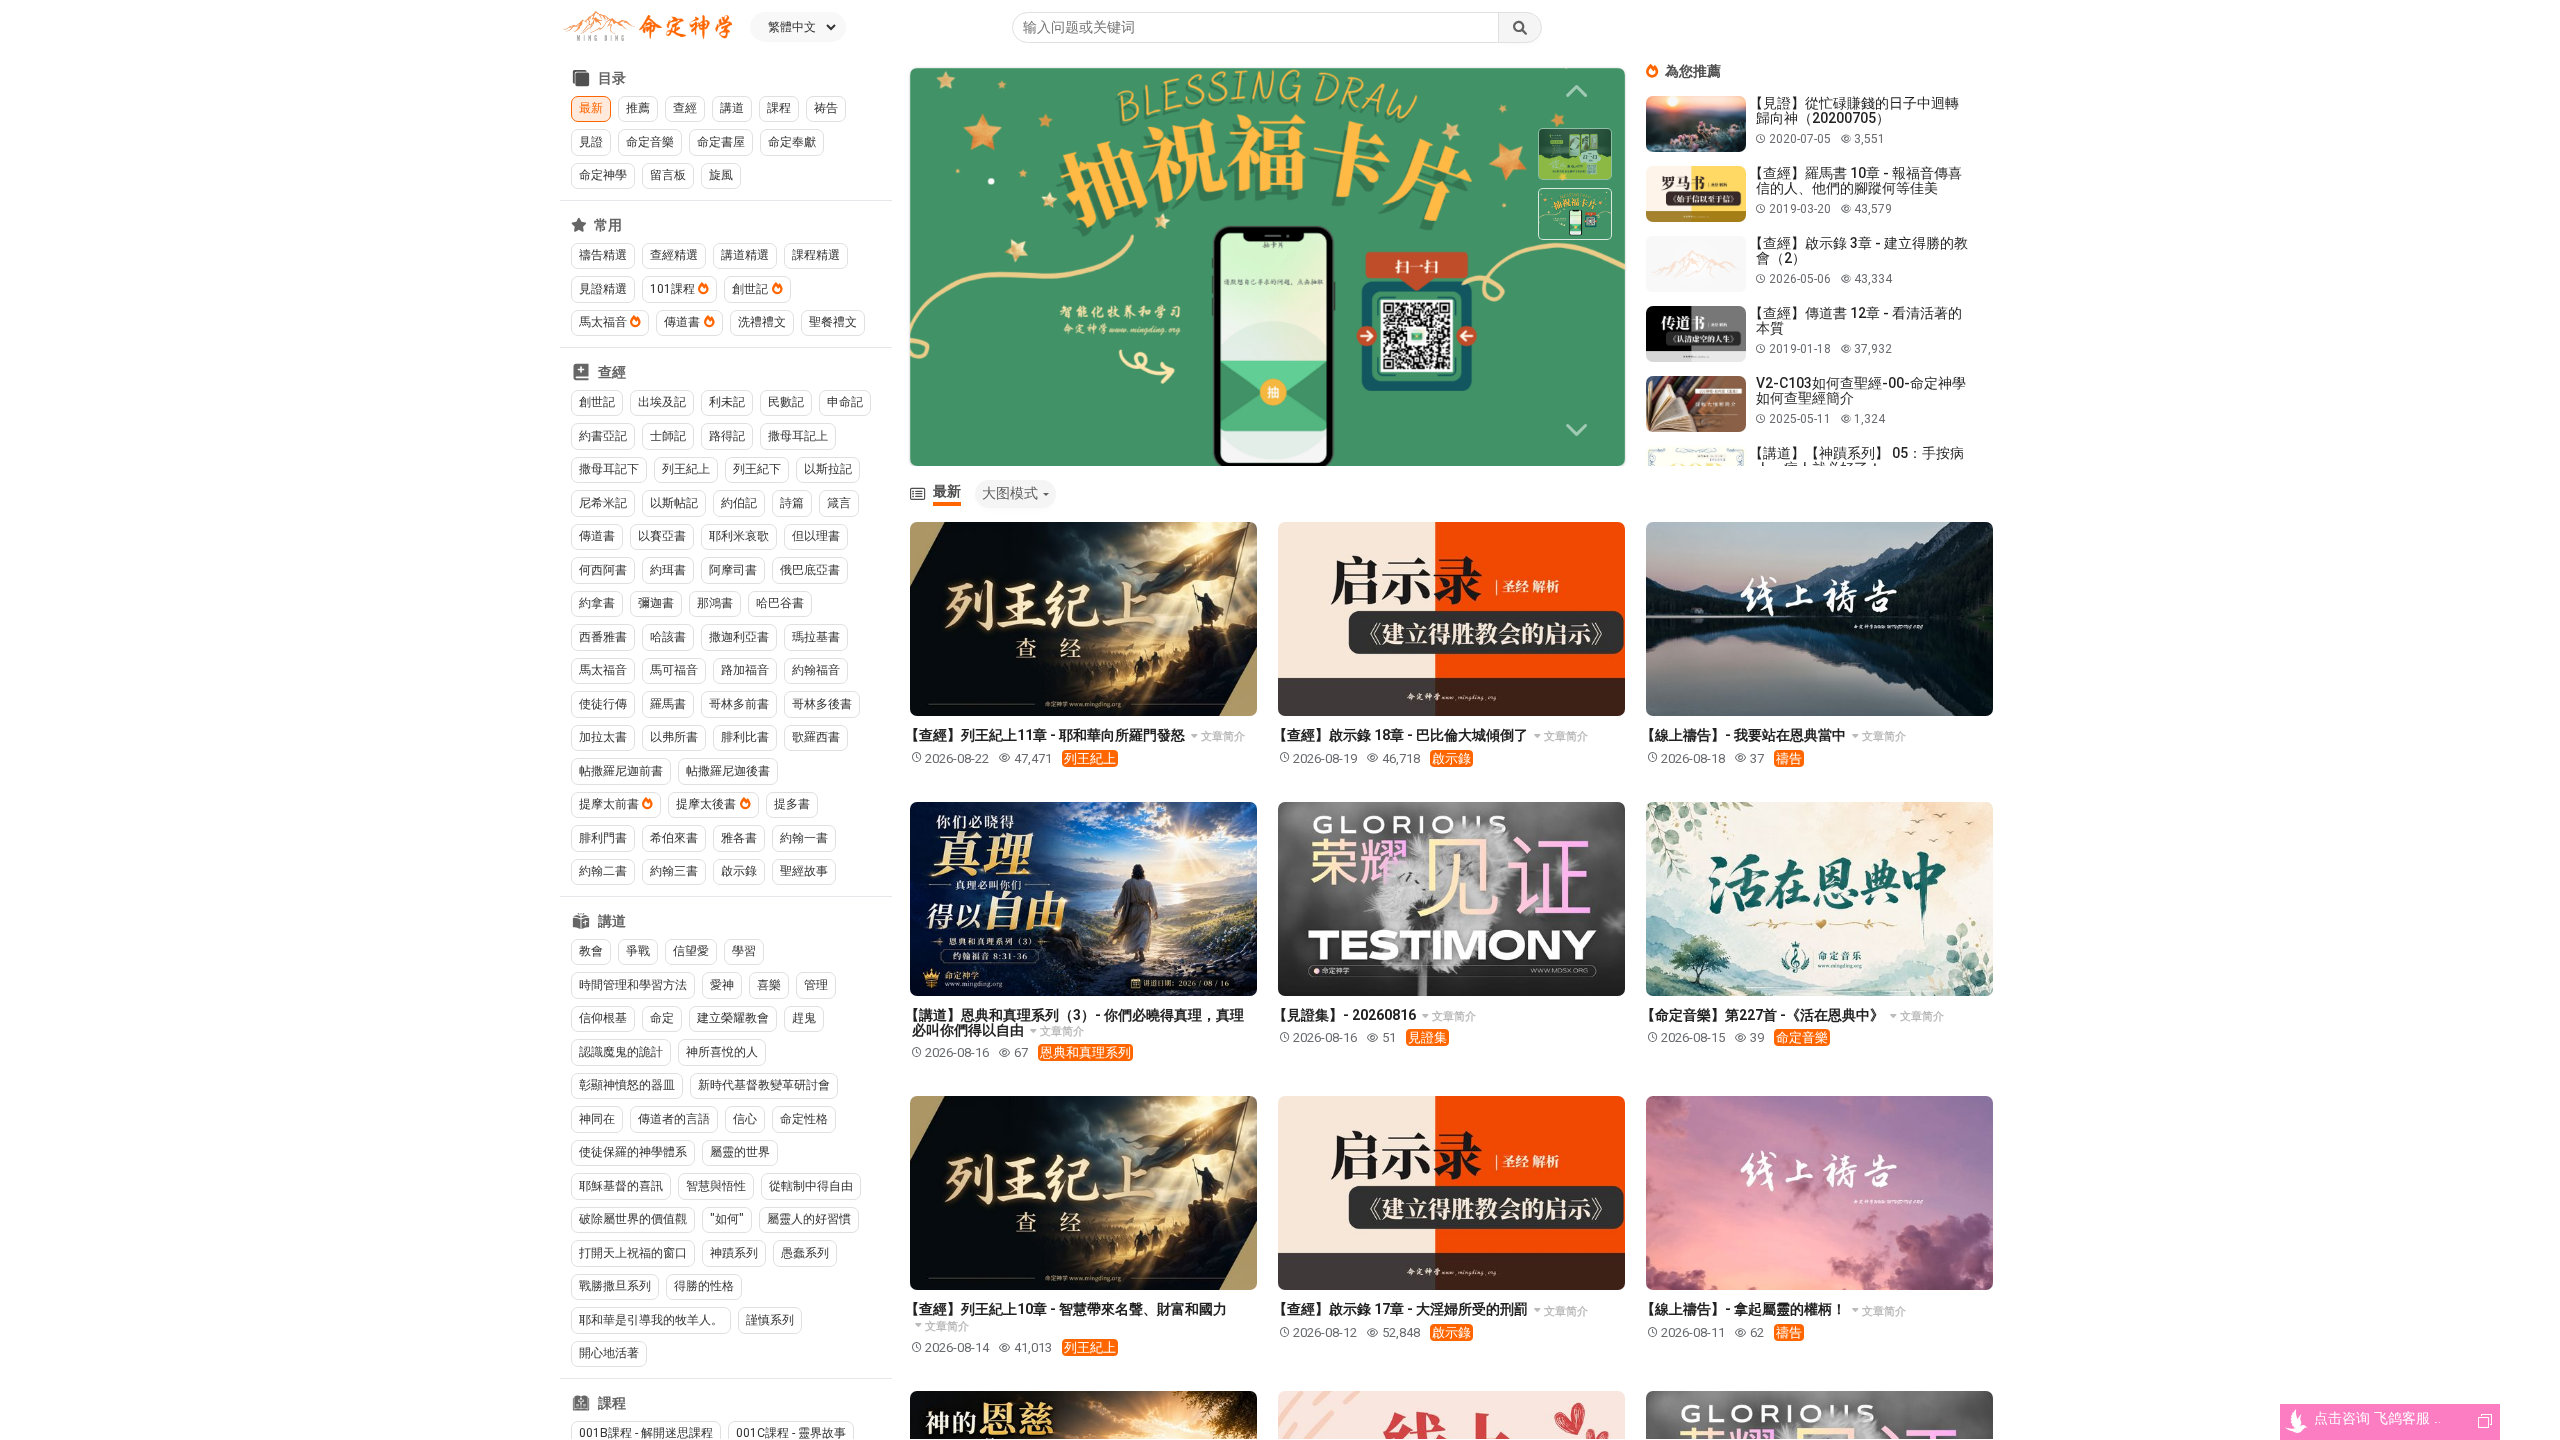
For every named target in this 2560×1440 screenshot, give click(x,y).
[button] (1580, 430)
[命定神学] (648, 27)
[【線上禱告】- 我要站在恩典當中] (1819, 619)
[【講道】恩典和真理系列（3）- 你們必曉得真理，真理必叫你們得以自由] (1083, 899)
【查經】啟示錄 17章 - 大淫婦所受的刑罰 (1402, 1309)
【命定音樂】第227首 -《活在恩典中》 (1764, 1015)
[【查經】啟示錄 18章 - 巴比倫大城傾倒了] (1451, 619)
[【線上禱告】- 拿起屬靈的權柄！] (1819, 1193)
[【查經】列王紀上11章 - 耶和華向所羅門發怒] (1083, 619)
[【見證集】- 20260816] (1451, 899)
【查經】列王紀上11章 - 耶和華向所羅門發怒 (1046, 735)
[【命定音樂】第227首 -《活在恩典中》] (1819, 899)
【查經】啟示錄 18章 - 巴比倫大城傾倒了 (1402, 735)
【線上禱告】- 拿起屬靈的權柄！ (1745, 1309)
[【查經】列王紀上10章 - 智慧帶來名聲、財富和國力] (1083, 1193)
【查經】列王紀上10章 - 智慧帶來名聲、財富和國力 (1066, 1309)
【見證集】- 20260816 (1346, 1015)
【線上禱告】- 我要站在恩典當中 (1745, 735)
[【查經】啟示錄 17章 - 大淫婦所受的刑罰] (1451, 1193)
